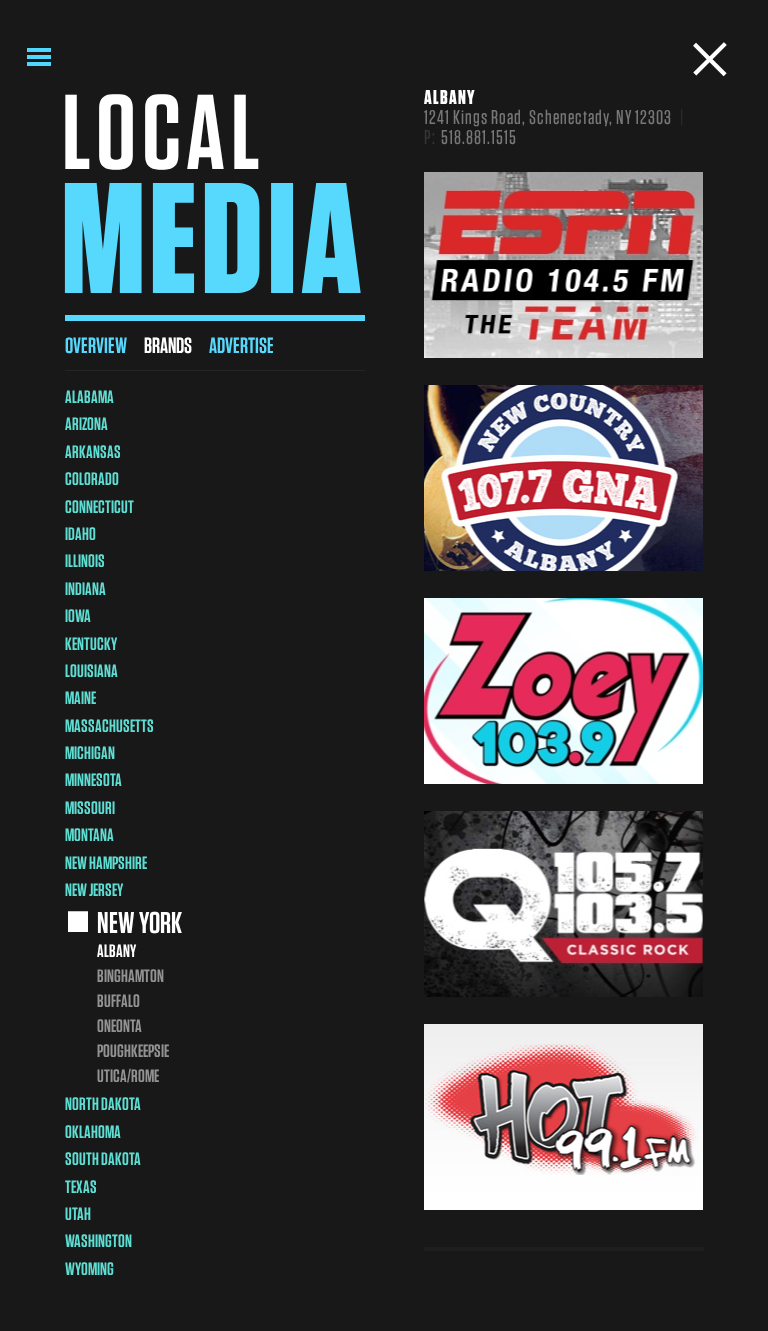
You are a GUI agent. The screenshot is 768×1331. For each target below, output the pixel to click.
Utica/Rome (128, 1075)
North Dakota (103, 1103)
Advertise (241, 345)
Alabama (89, 396)
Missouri (90, 807)
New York (139, 922)
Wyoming (89, 1268)
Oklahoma (93, 1131)
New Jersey (94, 889)
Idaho (80, 533)
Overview (96, 345)
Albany (116, 950)
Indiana (85, 588)
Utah (78, 1213)
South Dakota (103, 1158)
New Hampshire (106, 862)
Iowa (78, 615)
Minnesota (93, 779)
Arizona (86, 423)
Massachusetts (109, 725)
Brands (168, 345)
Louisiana (91, 670)
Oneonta (119, 1025)
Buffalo (118, 1000)
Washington (98, 1240)
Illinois (85, 560)
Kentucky (91, 643)
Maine (80, 697)
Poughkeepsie (133, 1050)
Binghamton (130, 975)
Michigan (90, 752)
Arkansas (93, 451)
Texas (81, 1186)
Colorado (92, 478)
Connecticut (99, 506)
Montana (89, 834)
